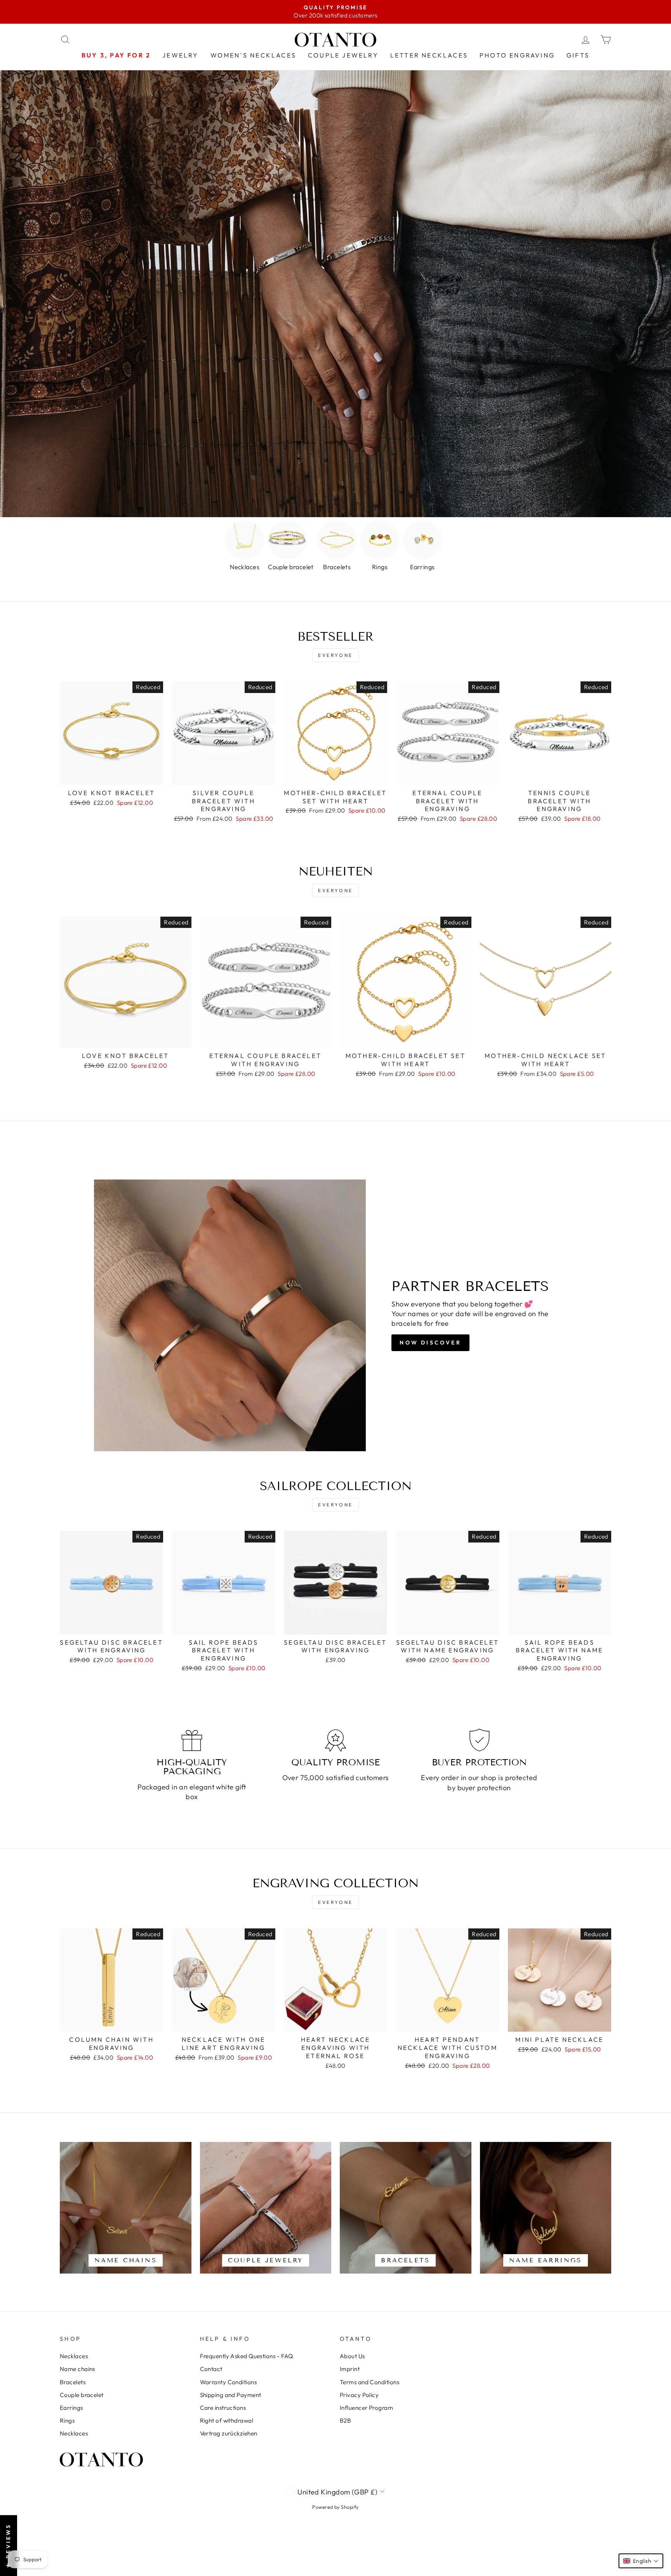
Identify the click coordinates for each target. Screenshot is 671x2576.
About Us (352, 2356)
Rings (67, 2421)
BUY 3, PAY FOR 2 (116, 55)
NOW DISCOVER (430, 1343)
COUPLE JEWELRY (343, 55)
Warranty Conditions (229, 2382)
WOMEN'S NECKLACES (253, 55)
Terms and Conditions (369, 2382)
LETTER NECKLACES (429, 55)
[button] (641, 2561)
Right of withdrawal (227, 2421)
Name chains (77, 2369)
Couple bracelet (82, 2395)
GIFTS (578, 55)
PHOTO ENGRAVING (517, 55)
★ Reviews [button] (8, 2546)
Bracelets (73, 2382)
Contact (211, 2369)
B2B (345, 2421)
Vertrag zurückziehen (229, 2433)
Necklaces (74, 2356)
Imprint (350, 2369)
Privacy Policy (359, 2395)
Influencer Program (366, 2408)
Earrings (71, 2408)
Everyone (335, 655)
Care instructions (223, 2408)
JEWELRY (180, 55)
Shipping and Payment (231, 2395)
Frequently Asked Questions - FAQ (247, 2356)
